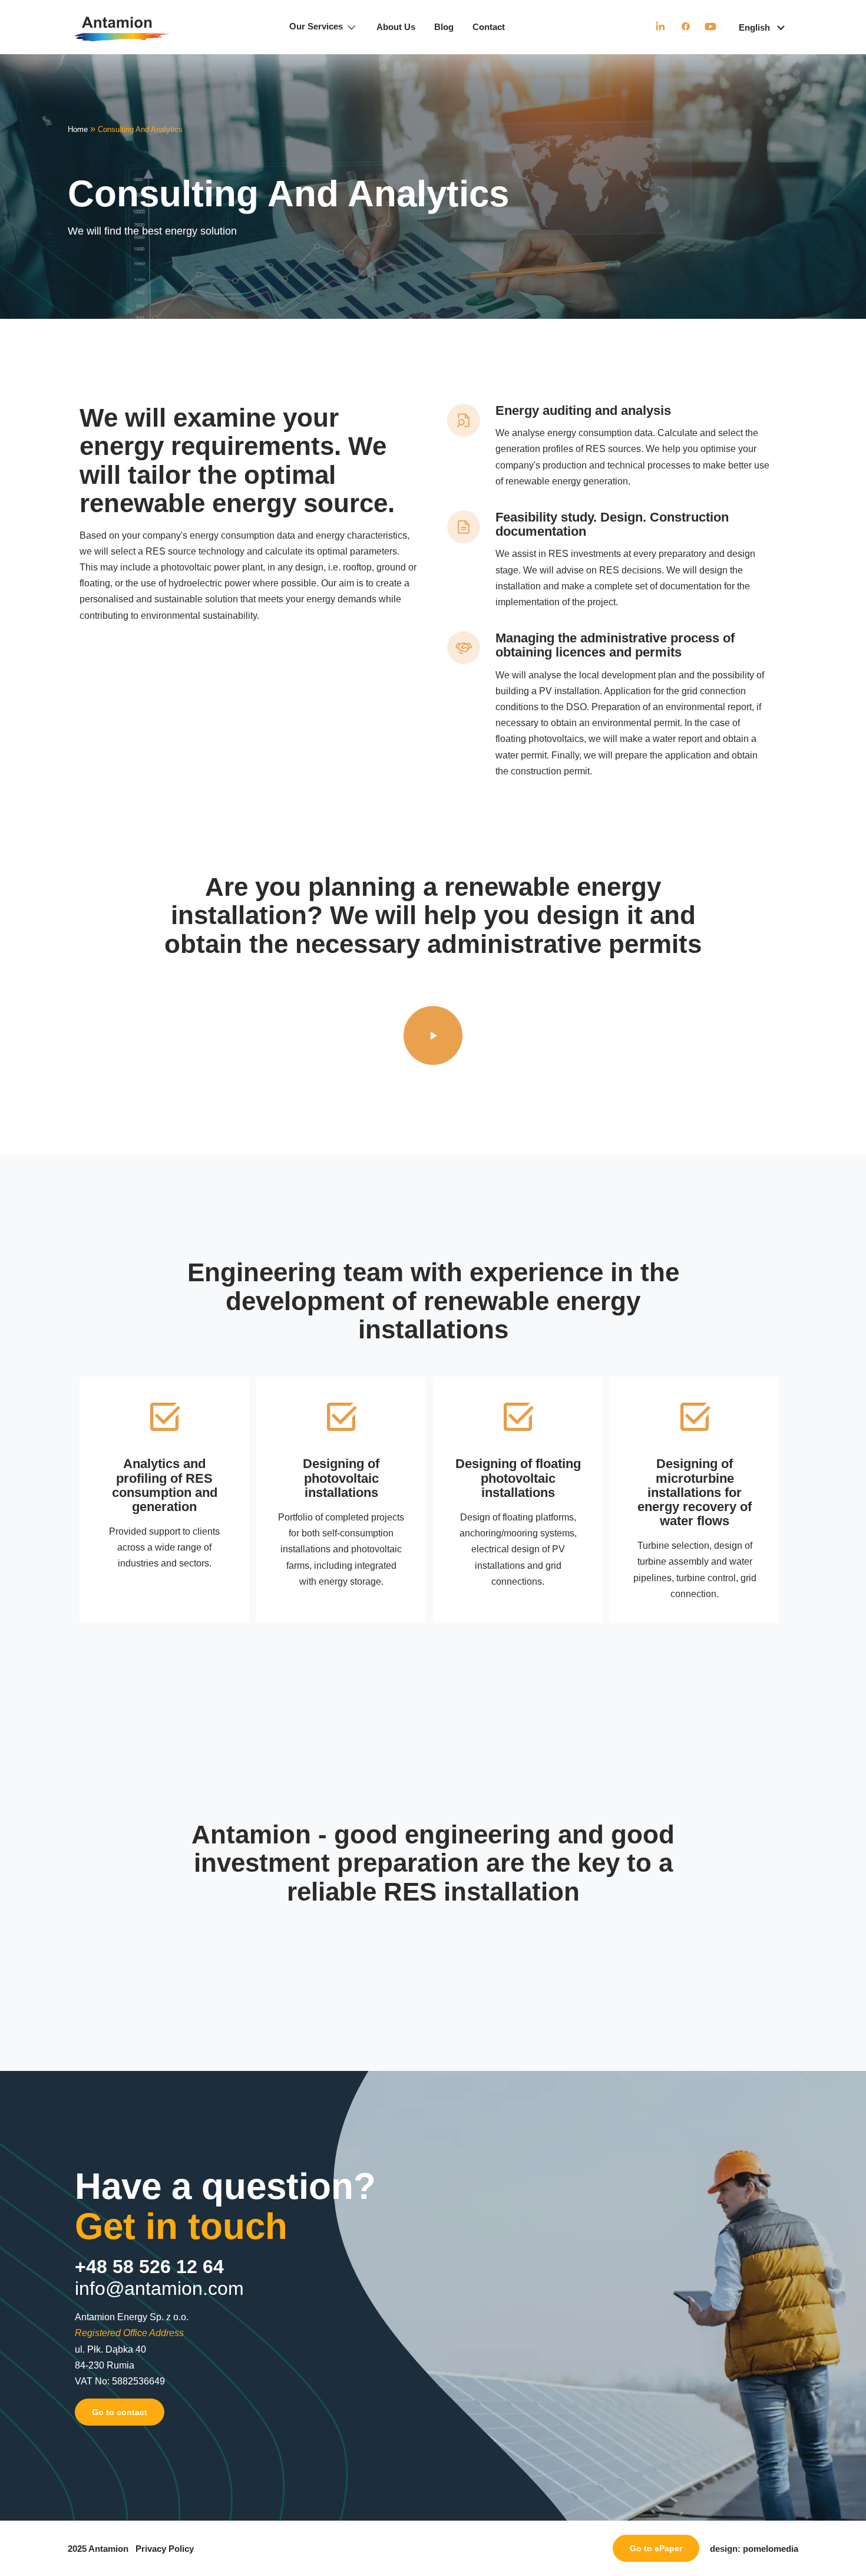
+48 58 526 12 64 (149, 2267)
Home (78, 130)
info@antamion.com (159, 2288)
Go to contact (120, 2412)
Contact (489, 27)
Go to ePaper (656, 2548)
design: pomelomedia (754, 2549)
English (754, 27)
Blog (444, 27)
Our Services (317, 26)
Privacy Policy (165, 2549)
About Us (396, 27)
